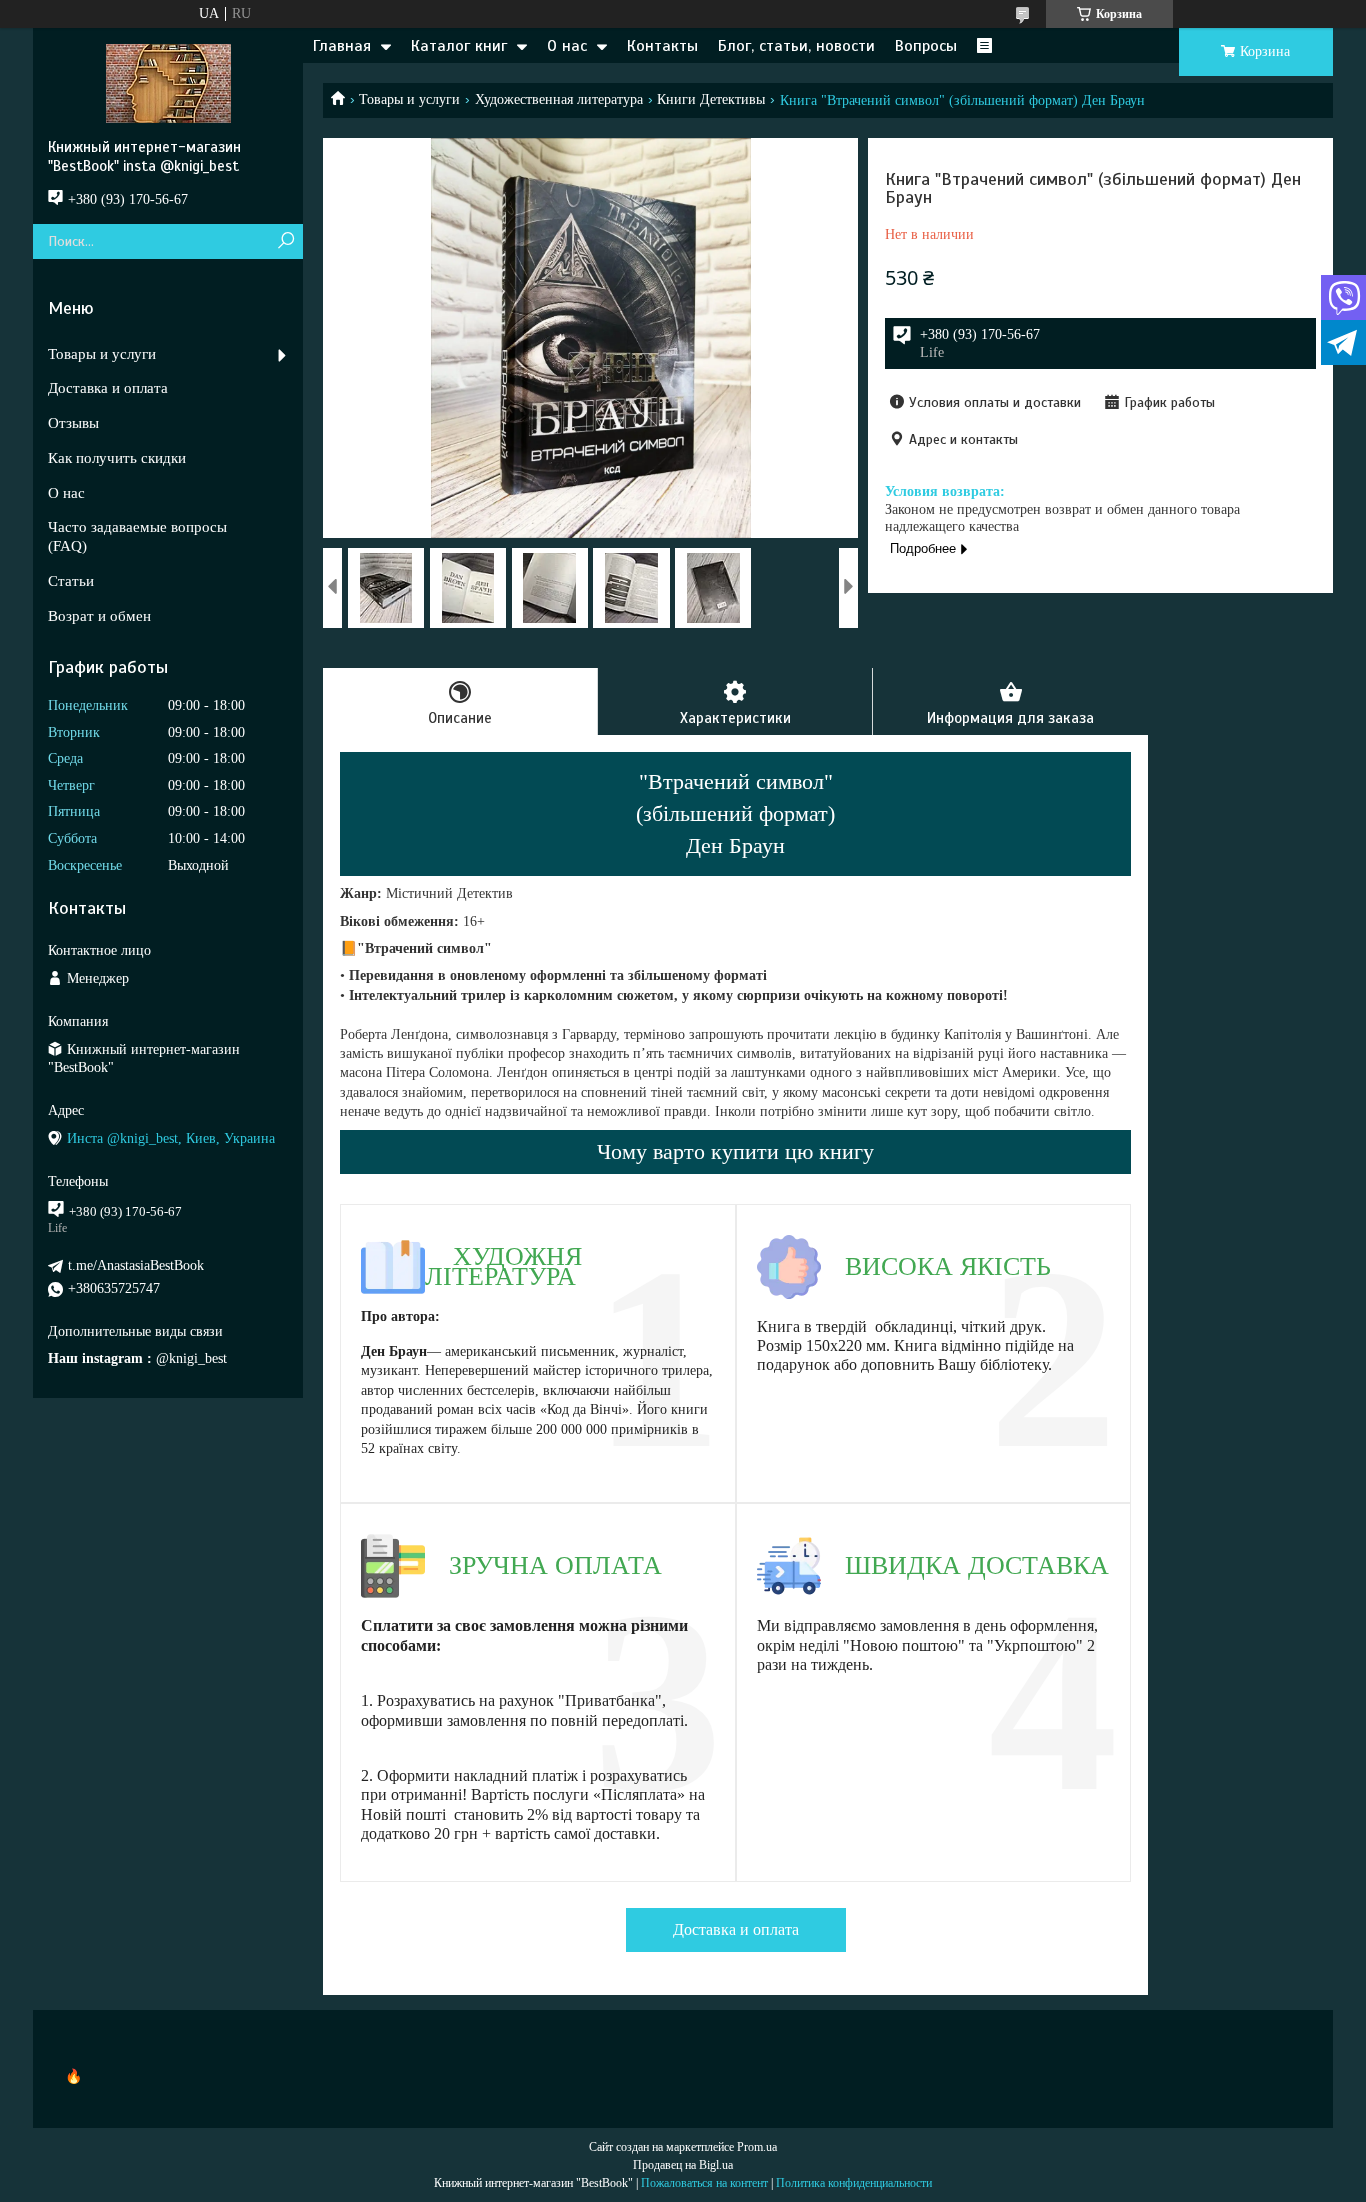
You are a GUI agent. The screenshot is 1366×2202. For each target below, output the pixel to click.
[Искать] (285, 241)
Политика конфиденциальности (854, 2183)
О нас (567, 46)
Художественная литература (559, 99)
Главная (342, 46)
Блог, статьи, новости (796, 46)
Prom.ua (757, 2147)
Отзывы (73, 423)
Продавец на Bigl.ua (683, 2165)
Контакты (662, 46)
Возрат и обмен (99, 616)
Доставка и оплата (736, 1929)
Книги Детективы (711, 99)
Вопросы (926, 46)
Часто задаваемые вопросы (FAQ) (137, 536)
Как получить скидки (117, 458)
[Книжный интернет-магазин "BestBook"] (168, 83)
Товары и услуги (409, 99)
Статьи (71, 581)
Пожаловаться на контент (704, 2183)
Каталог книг (459, 46)
